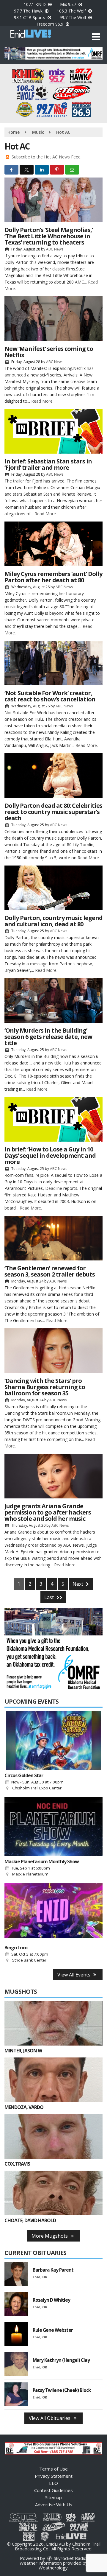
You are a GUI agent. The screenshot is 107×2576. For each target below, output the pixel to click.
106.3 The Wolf (72, 11)
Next (78, 1584)
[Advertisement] (53, 53)
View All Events (74, 1975)
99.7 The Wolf (73, 17)
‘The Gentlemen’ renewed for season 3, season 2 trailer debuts (50, 1271)
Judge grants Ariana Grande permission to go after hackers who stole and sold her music (48, 1512)
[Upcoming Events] (53, 1741)
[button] (96, 37)
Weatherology (53, 2568)
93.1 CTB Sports (30, 17)
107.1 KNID (35, 4)
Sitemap (53, 2497)
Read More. (42, 401)
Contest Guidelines (53, 2490)
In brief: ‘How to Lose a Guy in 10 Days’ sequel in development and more (50, 1155)
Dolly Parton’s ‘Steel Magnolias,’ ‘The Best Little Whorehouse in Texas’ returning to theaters (49, 236)
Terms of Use (53, 2469)
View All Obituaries (50, 2418)
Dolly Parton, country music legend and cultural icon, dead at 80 (53, 921)
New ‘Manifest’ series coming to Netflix (49, 352)
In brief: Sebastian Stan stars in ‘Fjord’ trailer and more (48, 464)
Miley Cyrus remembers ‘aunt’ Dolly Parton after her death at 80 (53, 577)
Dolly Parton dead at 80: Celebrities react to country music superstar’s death (53, 812)
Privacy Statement (54, 2476)
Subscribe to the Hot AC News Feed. (47, 157)
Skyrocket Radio (70, 2558)
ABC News (55, 249)
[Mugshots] (53, 2023)
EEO (53, 2483)
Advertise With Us (54, 2505)
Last (50, 1597)
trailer (19, 481)
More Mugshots (50, 2236)
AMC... (81, 282)
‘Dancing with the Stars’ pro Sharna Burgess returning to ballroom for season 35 (45, 1387)
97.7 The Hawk (29, 11)
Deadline (54, 1188)
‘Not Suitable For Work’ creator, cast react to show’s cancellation (50, 696)
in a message (35, 964)
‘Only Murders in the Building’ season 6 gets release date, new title (48, 1037)
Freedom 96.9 (51, 24)
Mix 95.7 (69, 4)
